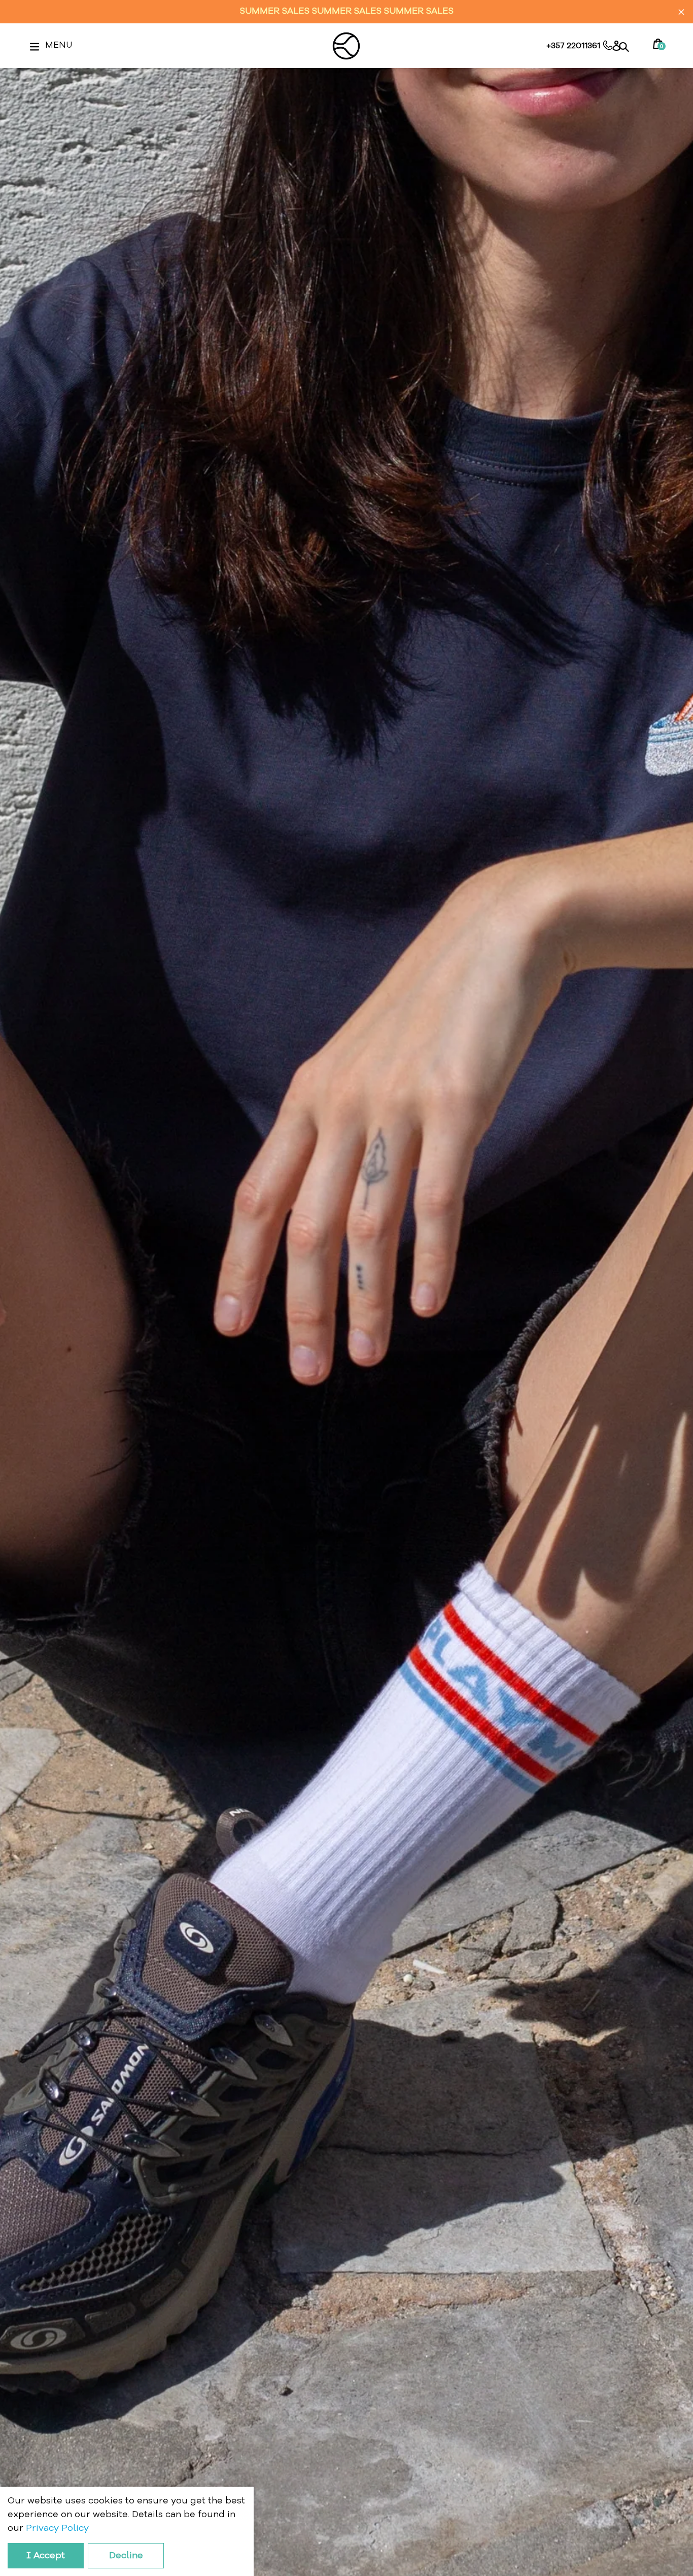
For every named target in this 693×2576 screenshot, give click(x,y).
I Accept (46, 2556)
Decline (126, 2556)
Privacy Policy (57, 2528)
